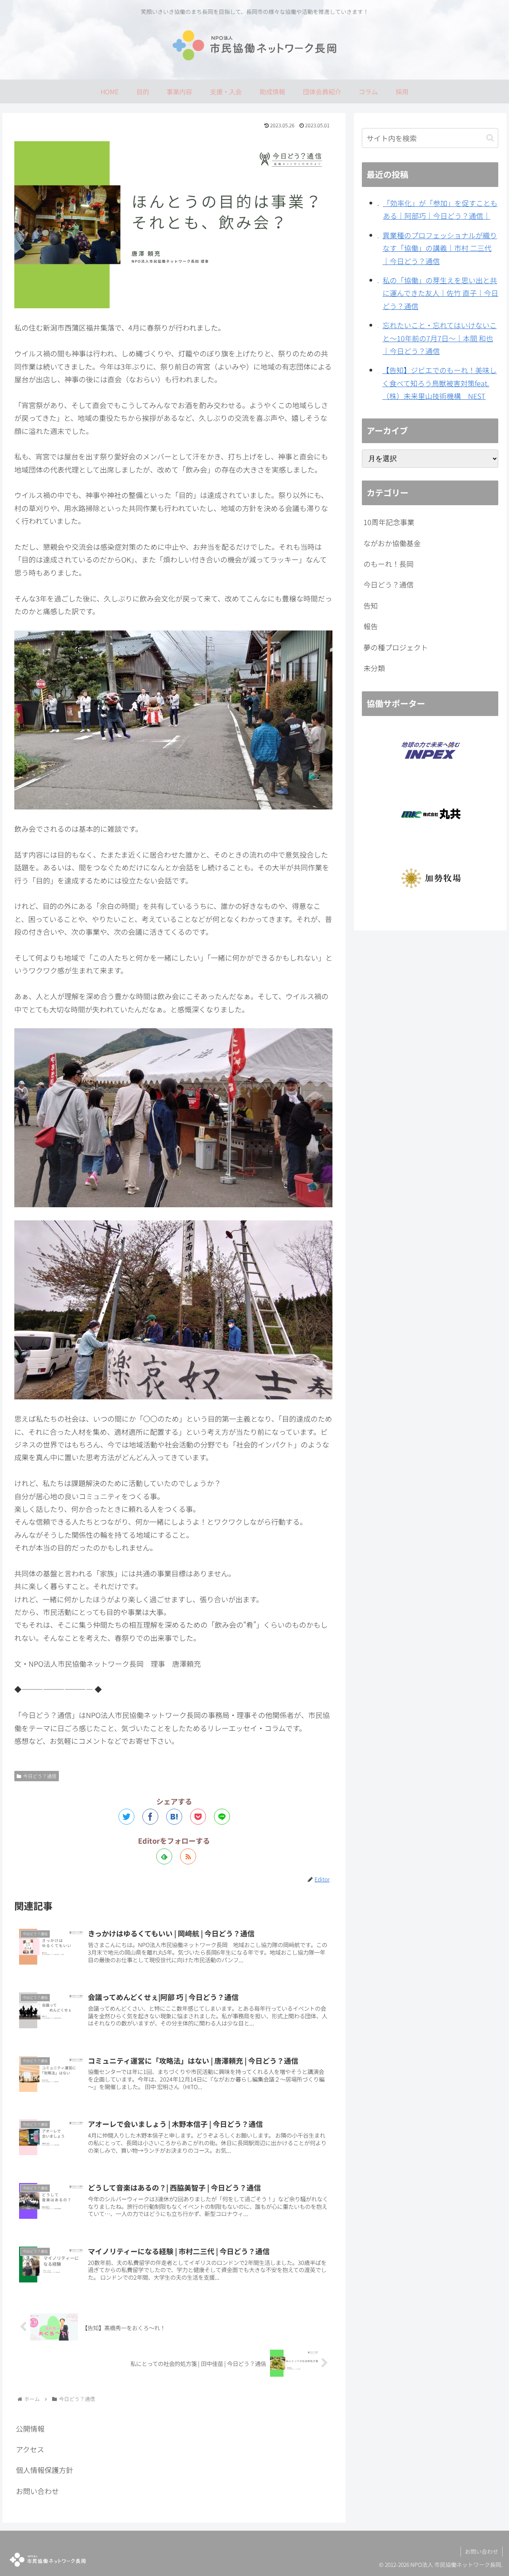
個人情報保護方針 (45, 2470)
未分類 (374, 668)
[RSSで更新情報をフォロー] (188, 1856)
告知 (371, 605)
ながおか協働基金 (392, 543)
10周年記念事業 (389, 522)
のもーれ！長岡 (389, 564)
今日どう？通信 (40, 1776)
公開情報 (30, 2428)
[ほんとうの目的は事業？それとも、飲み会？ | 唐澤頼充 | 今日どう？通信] (174, 1817)
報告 (371, 626)
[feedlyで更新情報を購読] (164, 1856)
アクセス (30, 2449)
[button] (490, 138)
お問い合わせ (37, 2491)
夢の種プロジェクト (396, 647)
